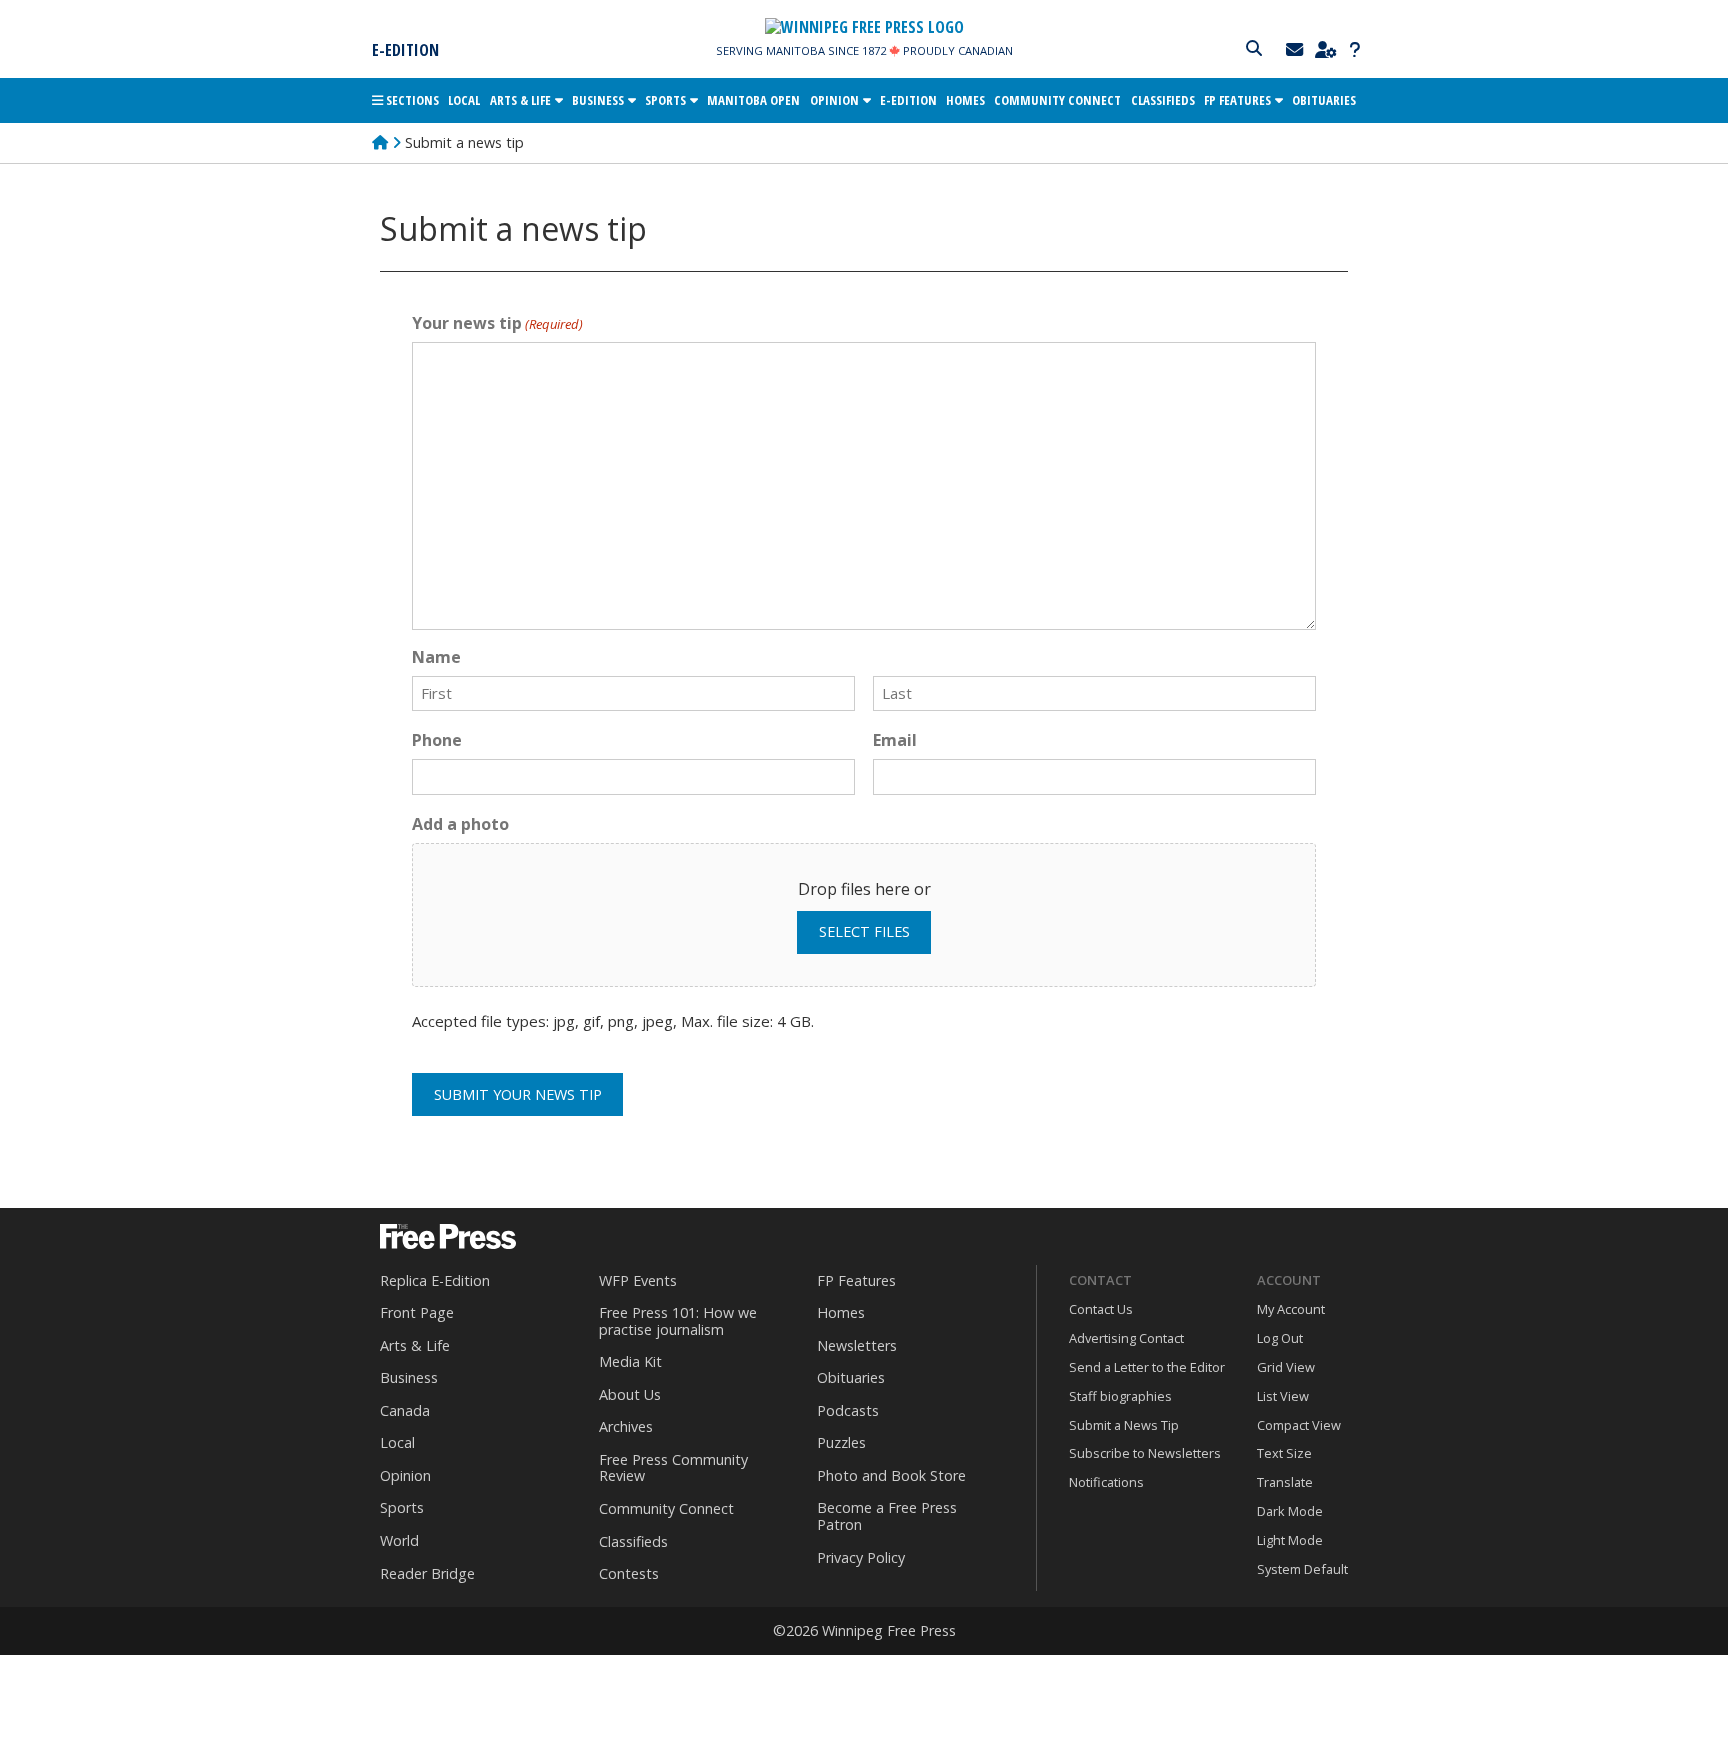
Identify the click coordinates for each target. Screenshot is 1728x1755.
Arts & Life (520, 100)
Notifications (1106, 1482)
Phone (437, 740)
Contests (629, 1573)
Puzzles (841, 1442)
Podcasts (848, 1410)
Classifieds (1163, 100)
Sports (665, 100)
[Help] (1354, 49)
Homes (965, 100)
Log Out (1280, 1338)
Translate (1285, 1482)
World (399, 1540)
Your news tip (497, 323)
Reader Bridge (427, 1573)
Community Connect (1057, 100)
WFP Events (638, 1280)
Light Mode (1290, 1540)
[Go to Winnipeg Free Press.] (380, 142)
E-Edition (405, 50)
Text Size (1284, 1453)
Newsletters (857, 1345)
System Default (1302, 1569)
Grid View (1286, 1367)
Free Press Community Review (673, 1468)
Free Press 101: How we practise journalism (678, 1321)
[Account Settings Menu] (1328, 49)
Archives (626, 1426)
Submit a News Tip (1124, 1425)
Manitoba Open (753, 100)
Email (895, 740)
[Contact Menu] (1296, 49)
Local (464, 100)
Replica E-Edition (435, 1280)
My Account (1291, 1309)
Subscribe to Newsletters (1145, 1453)
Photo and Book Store (891, 1475)
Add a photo (460, 824)
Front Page (417, 1312)
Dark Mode (1290, 1511)
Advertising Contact (1126, 1338)
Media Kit (630, 1361)
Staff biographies (1120, 1396)
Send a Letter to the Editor (1147, 1367)
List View (1283, 1396)
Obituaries (1324, 100)
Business (598, 100)
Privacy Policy (861, 1557)
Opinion (834, 100)
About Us (630, 1394)
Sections (411, 100)
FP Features (1237, 100)
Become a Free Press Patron (887, 1516)
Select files (864, 931)
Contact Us (1101, 1309)
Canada (405, 1410)
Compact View (1299, 1425)
